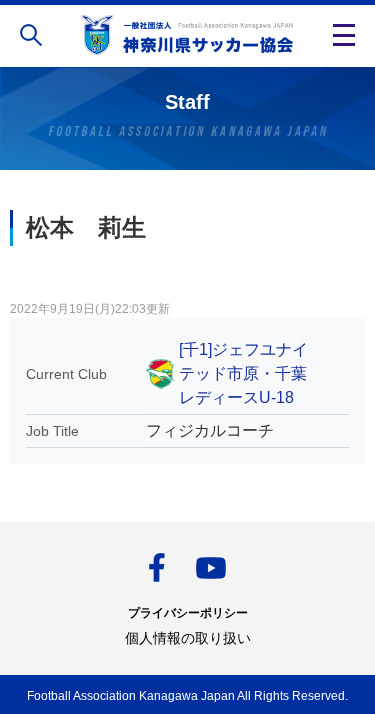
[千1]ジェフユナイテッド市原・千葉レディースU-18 (243, 373)
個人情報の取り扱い (188, 638)
